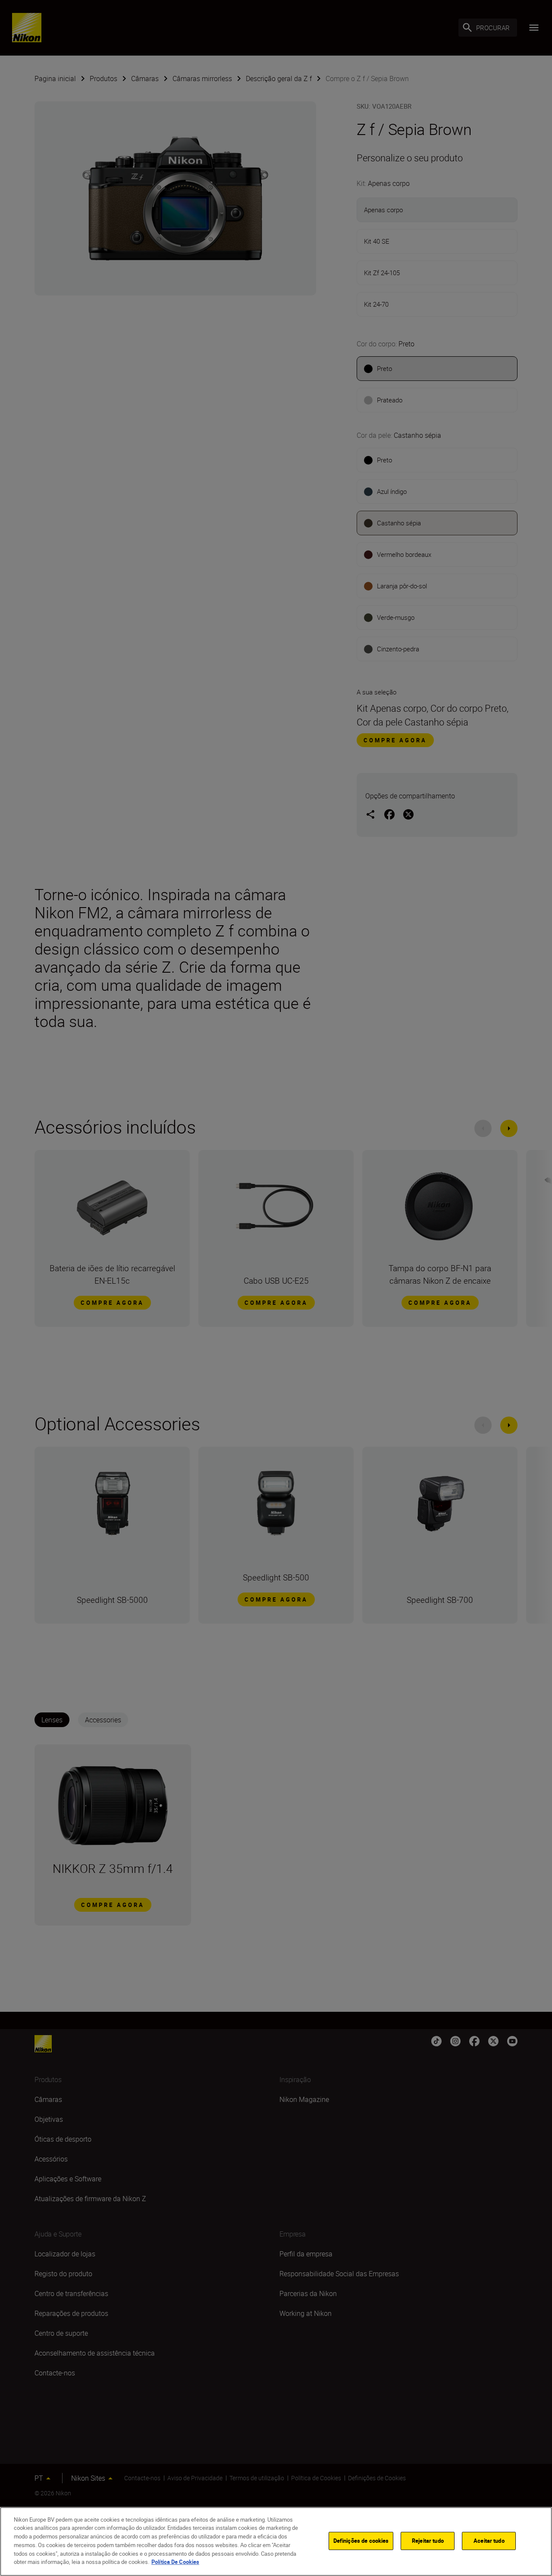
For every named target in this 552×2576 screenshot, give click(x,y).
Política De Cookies (175, 2561)
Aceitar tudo (489, 2541)
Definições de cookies (361, 2541)
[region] (276, 2541)
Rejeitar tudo (428, 2541)
